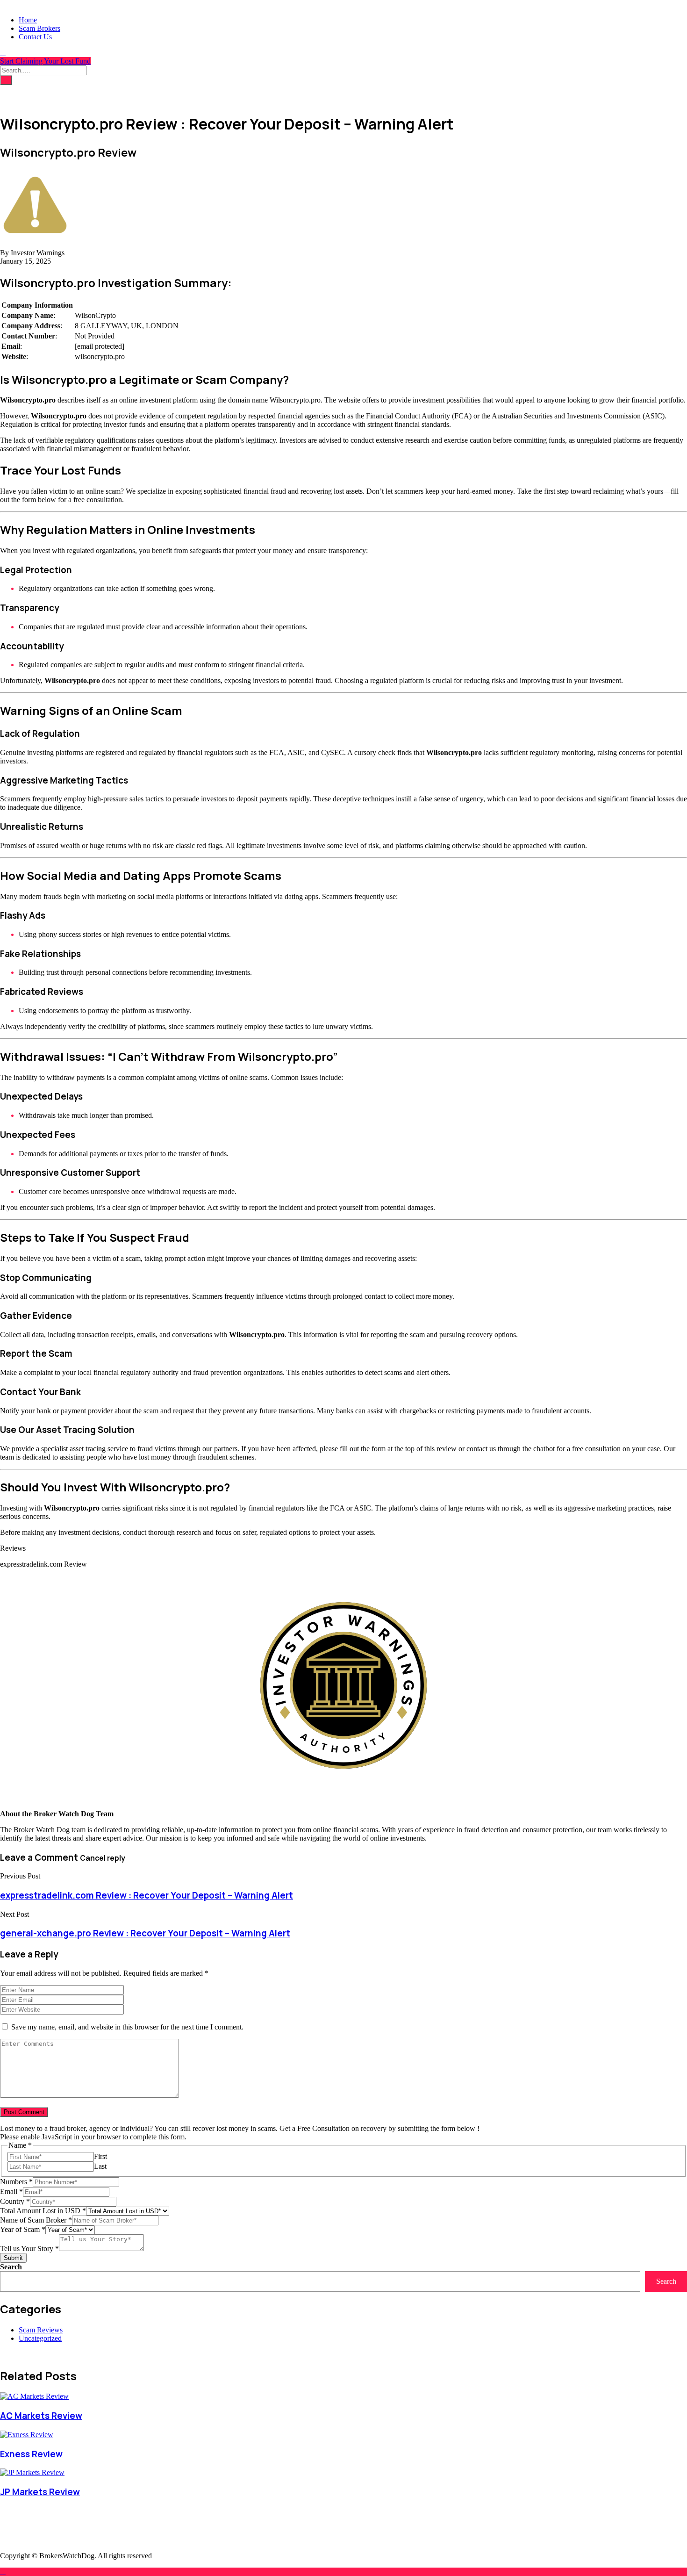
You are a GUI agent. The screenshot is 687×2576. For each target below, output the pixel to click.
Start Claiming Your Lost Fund (45, 61)
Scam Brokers (39, 28)
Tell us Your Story (29, 2249)
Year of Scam (23, 2229)
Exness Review (31, 2454)
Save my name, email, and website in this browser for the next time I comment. (127, 2027)
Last (100, 2166)
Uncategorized (40, 2338)
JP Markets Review (40, 2492)
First (100, 2156)
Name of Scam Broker (36, 2220)
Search (11, 2267)
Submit (13, 2258)
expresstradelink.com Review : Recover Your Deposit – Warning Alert (147, 1895)
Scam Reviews (41, 2330)
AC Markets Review (41, 2416)
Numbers (16, 2182)
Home (28, 20)
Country (15, 2201)
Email (11, 2191)
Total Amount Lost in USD (43, 2211)
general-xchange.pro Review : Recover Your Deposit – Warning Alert (145, 1933)
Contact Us (35, 37)
